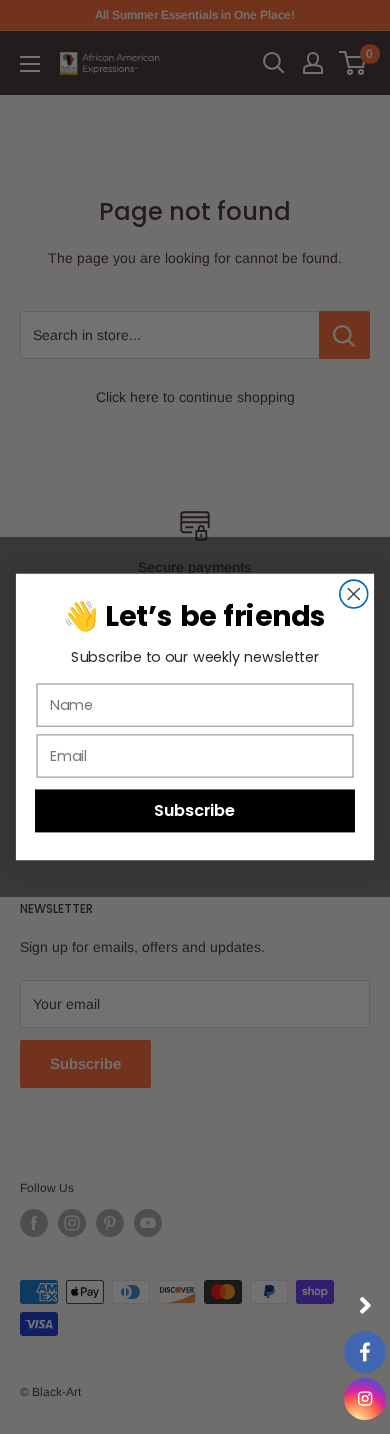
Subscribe (194, 810)
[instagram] (365, 1399)
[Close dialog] (354, 594)
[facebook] (365, 1352)
